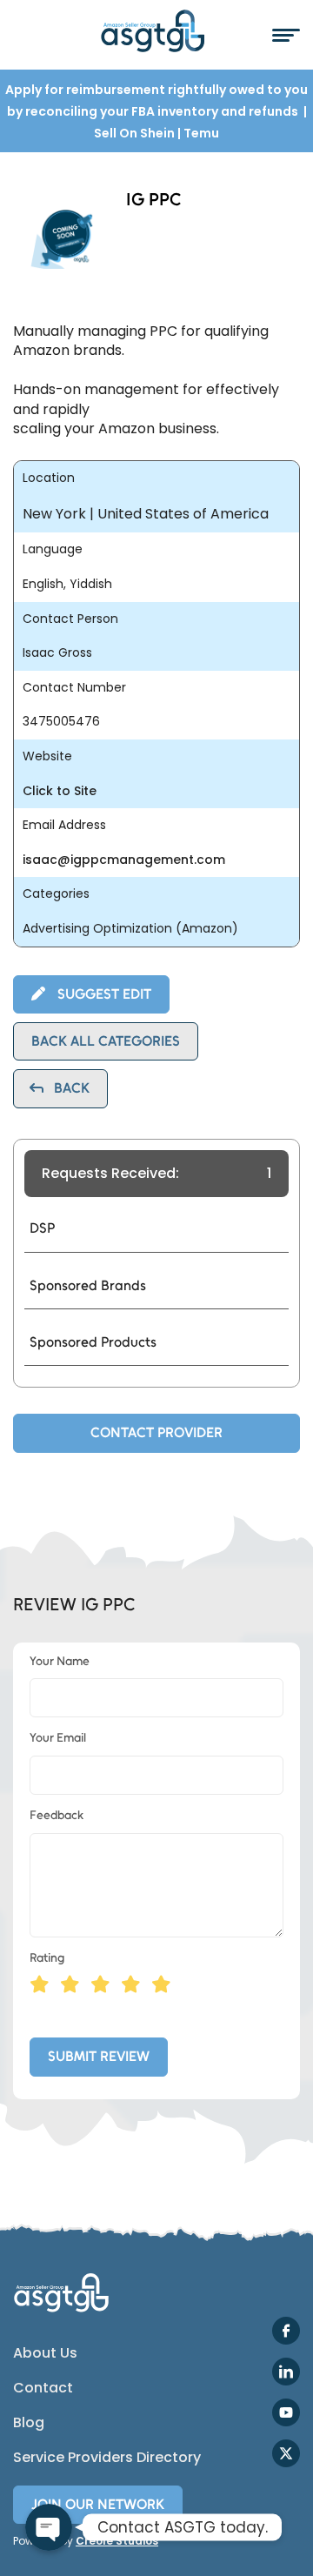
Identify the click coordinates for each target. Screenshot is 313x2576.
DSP (42, 1228)
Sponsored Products (93, 1342)
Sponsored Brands (88, 1285)
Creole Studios (117, 2541)
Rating (47, 1958)
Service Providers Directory (107, 2458)
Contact (43, 2388)
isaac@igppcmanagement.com (124, 860)
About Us (45, 2353)
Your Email (58, 1738)
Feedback (57, 1815)
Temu (201, 133)
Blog (29, 2423)
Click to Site (60, 791)
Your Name (60, 1661)
